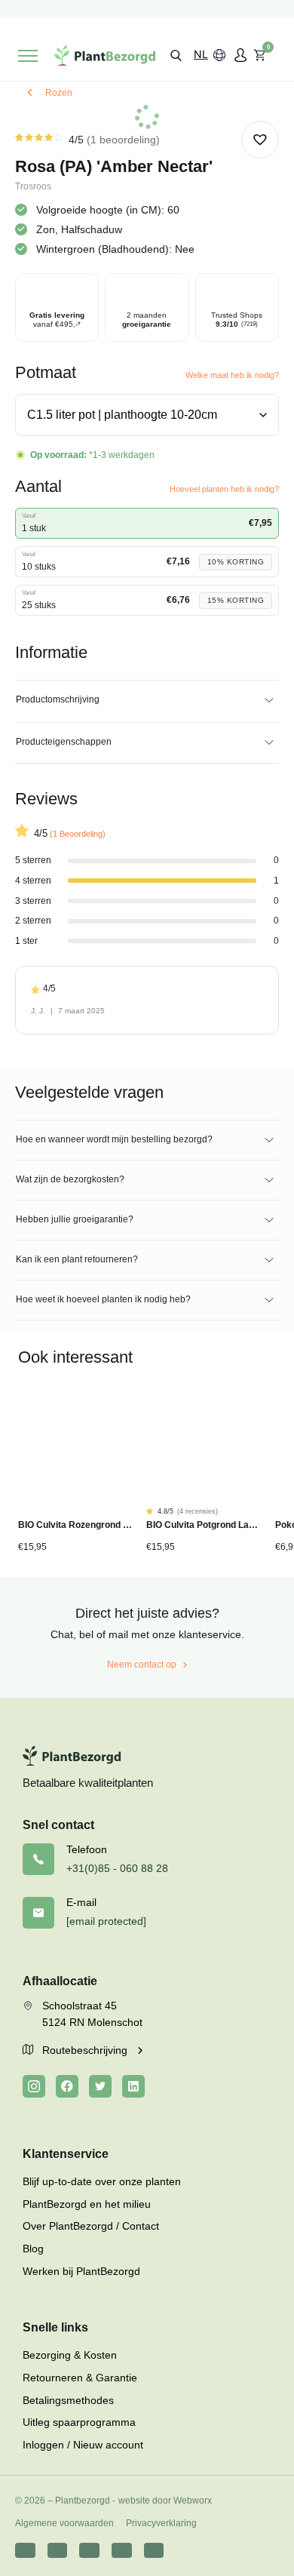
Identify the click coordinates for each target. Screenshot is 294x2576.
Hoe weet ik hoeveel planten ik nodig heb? (103, 1299)
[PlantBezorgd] (105, 55)
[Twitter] (100, 2086)
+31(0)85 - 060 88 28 (117, 1868)
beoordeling (123, 140)
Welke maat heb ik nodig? (232, 375)
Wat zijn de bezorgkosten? (70, 1179)
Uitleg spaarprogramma (79, 2422)
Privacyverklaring (161, 2523)
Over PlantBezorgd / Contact (91, 2226)
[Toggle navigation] (28, 56)
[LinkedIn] (133, 2086)
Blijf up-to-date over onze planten (102, 2181)
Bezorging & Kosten (70, 2355)
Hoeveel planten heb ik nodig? (224, 489)
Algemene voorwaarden (64, 2523)
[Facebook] (67, 2086)
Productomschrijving (58, 699)
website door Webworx (165, 2501)
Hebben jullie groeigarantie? (75, 1219)
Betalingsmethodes (68, 2400)
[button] (176, 55)
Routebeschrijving (86, 2050)
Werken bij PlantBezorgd (81, 2271)
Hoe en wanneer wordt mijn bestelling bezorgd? (114, 1139)
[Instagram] (34, 2086)
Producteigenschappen (64, 742)
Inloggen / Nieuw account (83, 2445)
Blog (33, 2249)
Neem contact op (142, 1665)
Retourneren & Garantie (80, 2378)
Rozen (59, 93)
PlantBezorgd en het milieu (87, 2204)
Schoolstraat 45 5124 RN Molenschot (92, 2014)
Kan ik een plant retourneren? (77, 1259)
